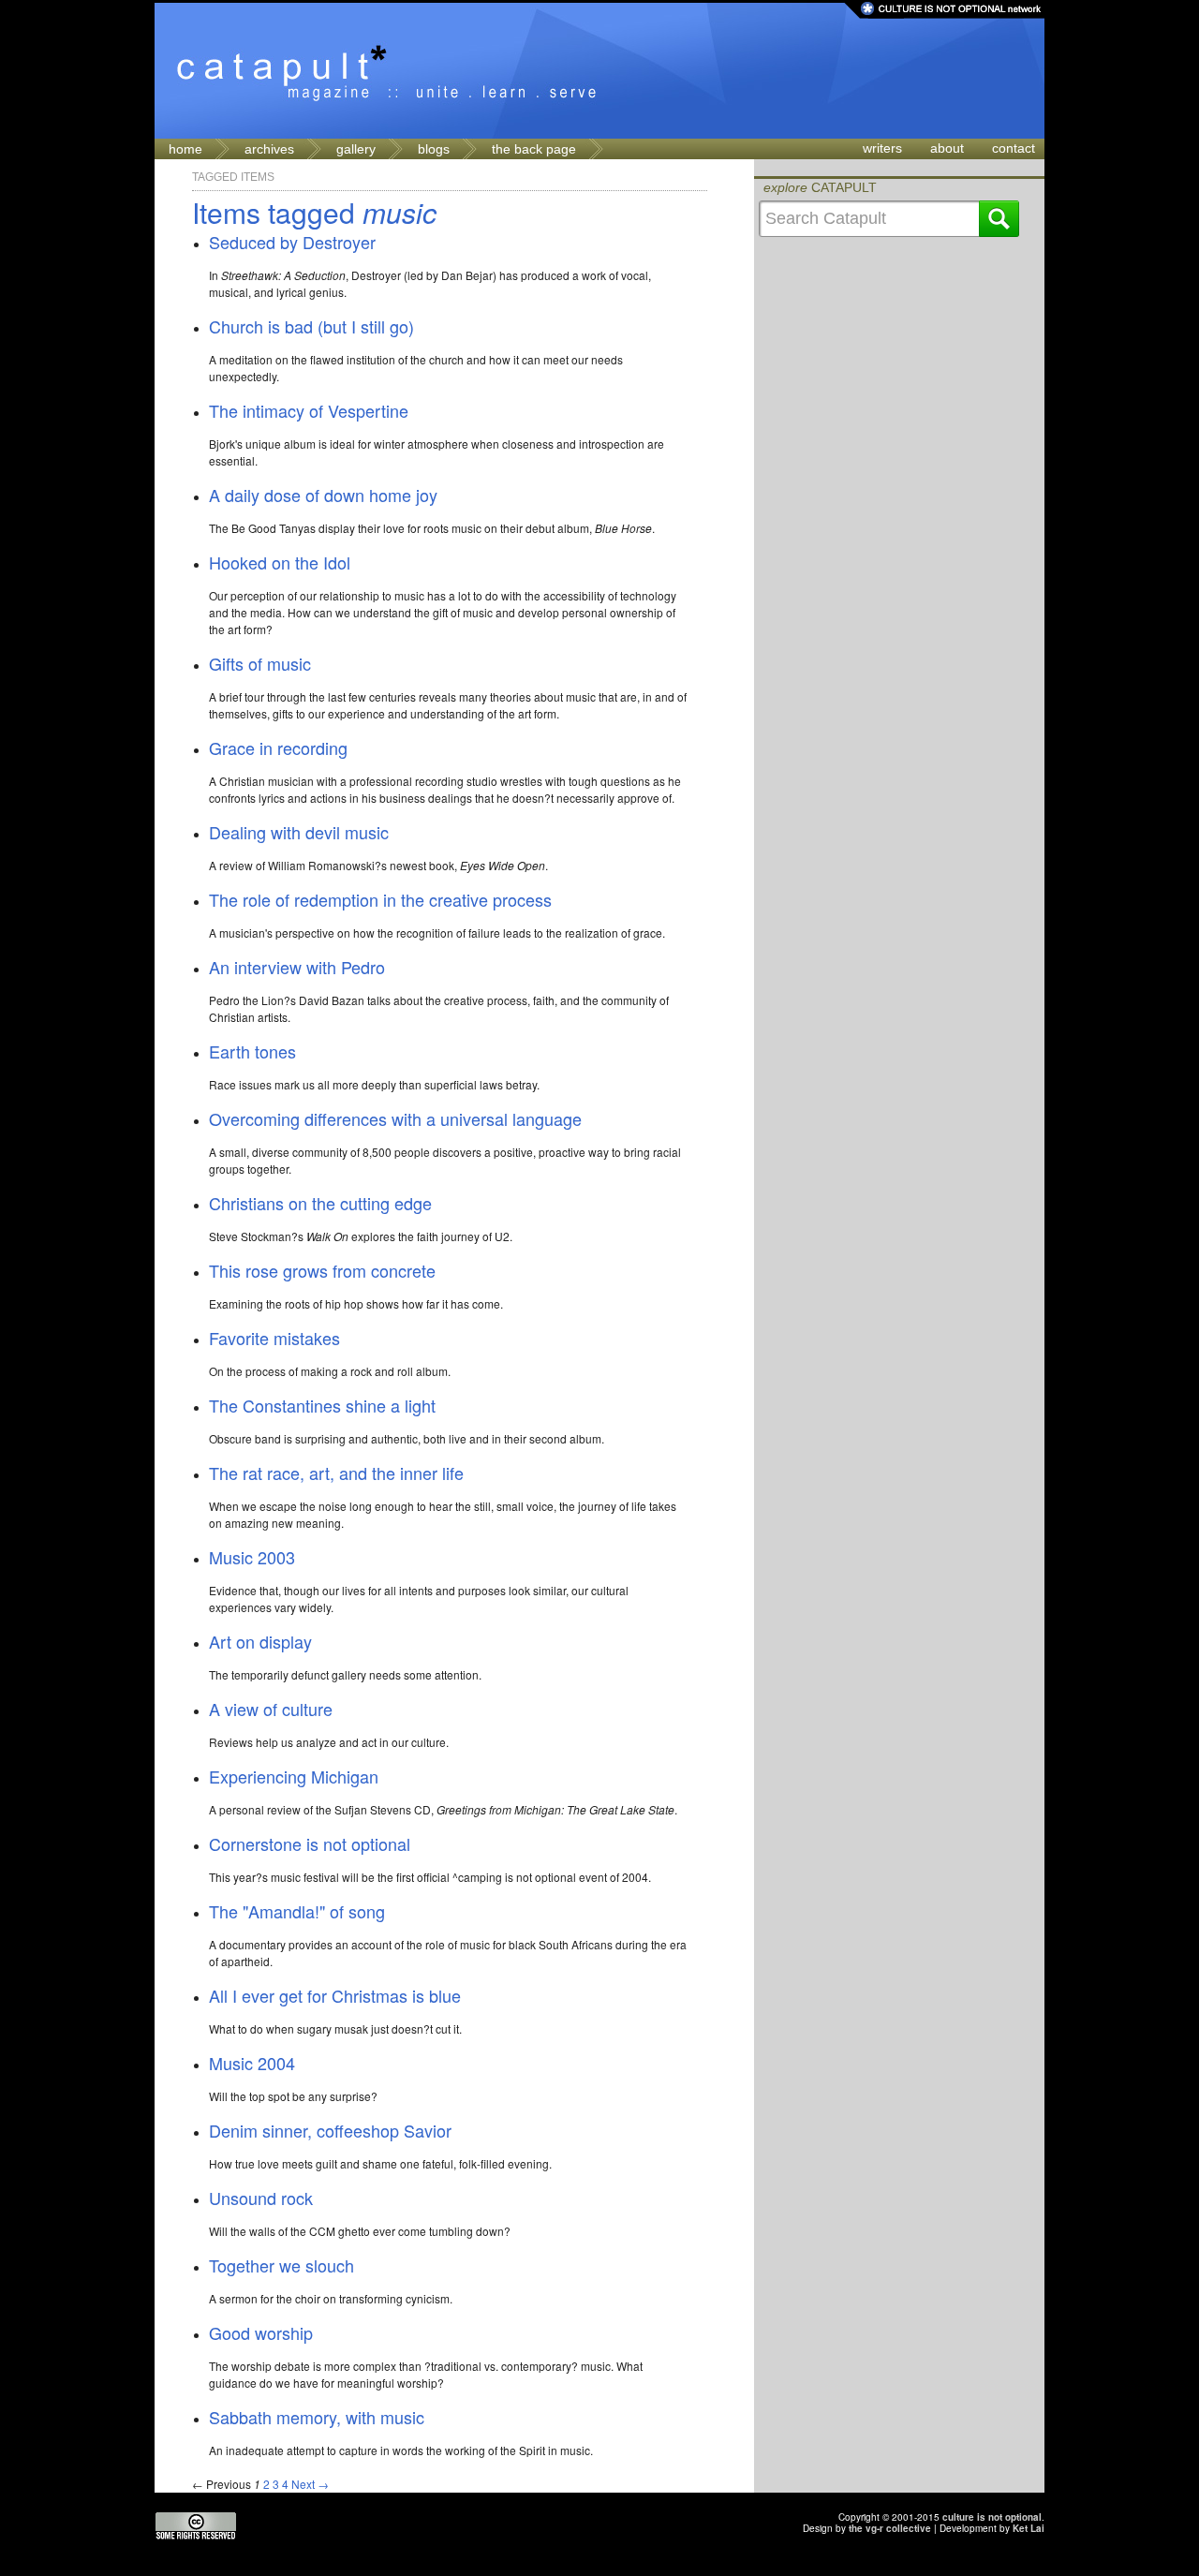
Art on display (260, 1641)
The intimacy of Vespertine (309, 410)
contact (1014, 148)
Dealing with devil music (299, 832)
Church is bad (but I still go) (311, 326)
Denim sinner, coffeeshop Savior (330, 2130)
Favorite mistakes (274, 1338)
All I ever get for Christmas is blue (335, 1995)
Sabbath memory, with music (317, 2417)
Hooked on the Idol (280, 562)
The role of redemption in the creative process (380, 899)
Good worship (261, 2332)
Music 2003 (252, 1557)
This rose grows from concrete (322, 1270)
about (947, 148)
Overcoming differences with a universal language (395, 1118)
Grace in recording (278, 748)
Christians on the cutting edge (320, 1203)
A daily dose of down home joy (323, 495)
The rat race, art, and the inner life (336, 1473)
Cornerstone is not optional (310, 1843)
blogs (434, 149)
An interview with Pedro (297, 967)
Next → (310, 2484)
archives (269, 149)
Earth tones (252, 1051)
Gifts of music (260, 663)
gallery (356, 149)
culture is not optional (992, 2517)
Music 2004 (252, 2063)
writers (882, 148)
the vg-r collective (890, 2528)
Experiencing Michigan (294, 1776)
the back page (534, 149)
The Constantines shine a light (322, 1405)
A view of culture (271, 1709)
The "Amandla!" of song (297, 1911)
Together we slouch (281, 2265)
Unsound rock (261, 2198)
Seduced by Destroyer (292, 242)
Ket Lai (1029, 2528)
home (185, 149)
